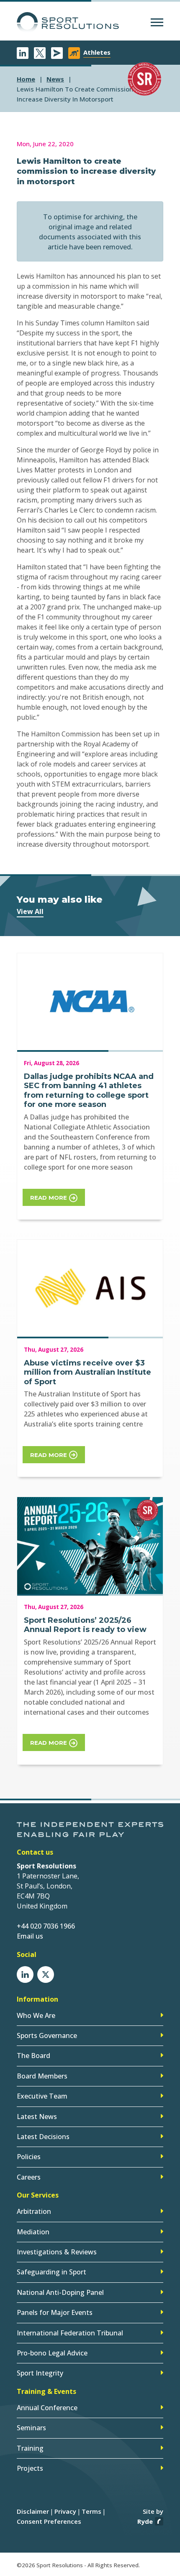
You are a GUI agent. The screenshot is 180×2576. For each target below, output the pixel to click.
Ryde (145, 2521)
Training (30, 2448)
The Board (33, 2056)
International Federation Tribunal (70, 2333)
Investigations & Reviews (57, 2252)
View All (30, 911)
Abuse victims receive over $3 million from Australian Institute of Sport (87, 1372)
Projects (30, 2468)
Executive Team (42, 2096)
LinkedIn (23, 53)
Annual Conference (47, 2408)
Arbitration (34, 2211)
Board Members (42, 2076)
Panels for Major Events (55, 2312)
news (55, 79)
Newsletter (57, 53)
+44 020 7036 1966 (46, 1926)
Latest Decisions (43, 2137)
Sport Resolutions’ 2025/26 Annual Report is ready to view (85, 1625)
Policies (29, 2157)
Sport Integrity (40, 2373)
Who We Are (36, 2015)
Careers (29, 2177)
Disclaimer (33, 2511)
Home (26, 79)
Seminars (31, 2428)
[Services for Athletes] (74, 53)
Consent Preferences (49, 2521)
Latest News (37, 2117)
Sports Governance (47, 2035)
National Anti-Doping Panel (60, 2292)
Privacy (65, 2511)
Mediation (33, 2232)
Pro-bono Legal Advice (52, 2353)
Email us (30, 1936)
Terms (91, 2511)
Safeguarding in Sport (51, 2272)
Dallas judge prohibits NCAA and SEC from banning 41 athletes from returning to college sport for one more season (89, 1091)
